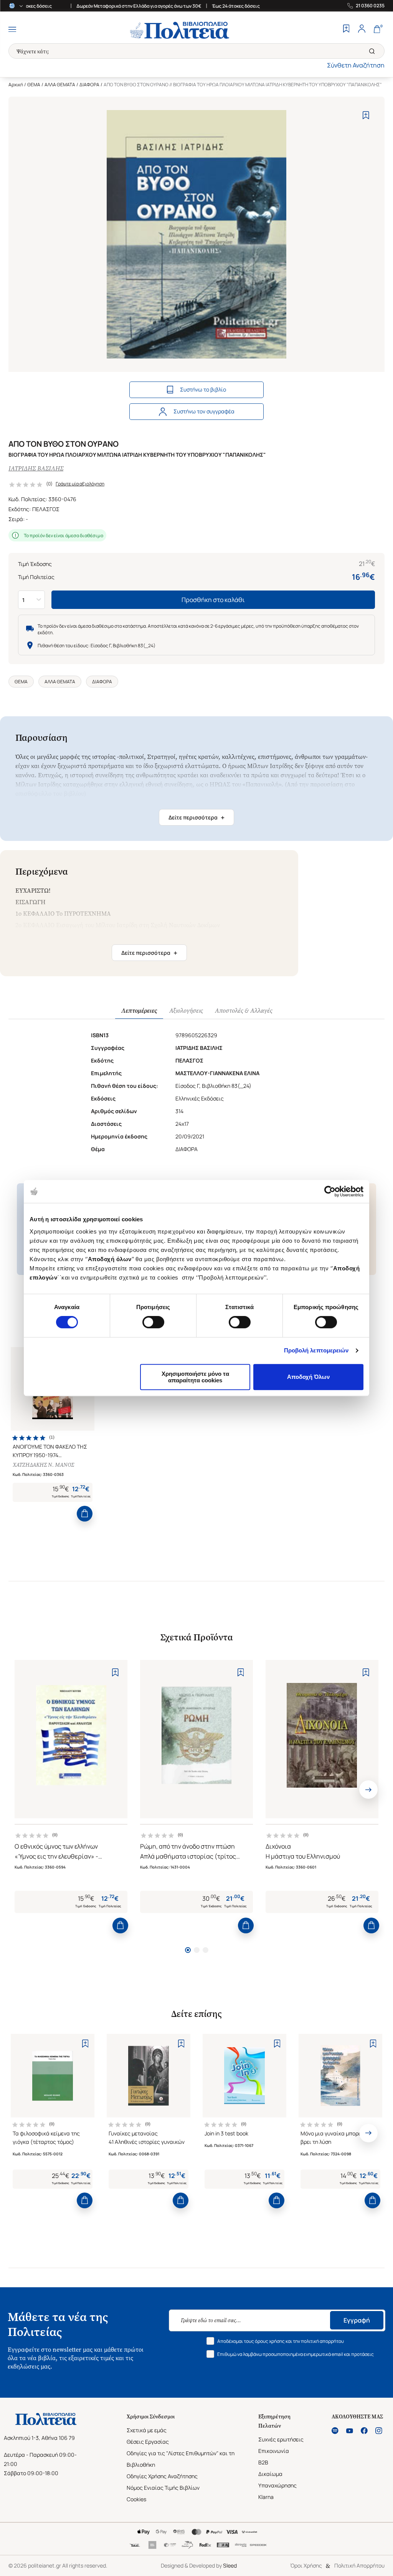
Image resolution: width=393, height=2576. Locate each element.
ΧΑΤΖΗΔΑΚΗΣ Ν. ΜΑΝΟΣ (43, 1465)
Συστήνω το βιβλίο (203, 389)
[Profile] (362, 30)
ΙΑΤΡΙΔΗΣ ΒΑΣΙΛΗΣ (36, 468)
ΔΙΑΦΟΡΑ (89, 85)
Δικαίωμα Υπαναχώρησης (277, 2480)
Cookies (136, 2499)
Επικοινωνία (274, 2451)
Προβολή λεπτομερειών (316, 1350)
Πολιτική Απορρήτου (359, 2565)
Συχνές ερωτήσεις (281, 2439)
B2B (263, 2462)
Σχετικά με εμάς (147, 2430)
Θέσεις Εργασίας (148, 2442)
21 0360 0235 (370, 6)
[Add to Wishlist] (366, 115)
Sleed (230, 2565)
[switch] (153, 1322)
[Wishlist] (346, 30)
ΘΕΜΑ (34, 85)
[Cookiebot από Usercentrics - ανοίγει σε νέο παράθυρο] (330, 1191)
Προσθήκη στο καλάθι (213, 600)
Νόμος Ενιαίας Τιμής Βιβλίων (163, 2488)
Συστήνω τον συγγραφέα (204, 411)
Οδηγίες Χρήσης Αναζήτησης (162, 2476)
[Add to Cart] (85, 1514)
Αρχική (16, 85)
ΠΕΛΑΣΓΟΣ (46, 509)
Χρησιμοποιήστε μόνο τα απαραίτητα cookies (195, 1377)
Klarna (266, 2497)
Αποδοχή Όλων (308, 1377)
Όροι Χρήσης (306, 2565)
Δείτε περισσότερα (196, 818)
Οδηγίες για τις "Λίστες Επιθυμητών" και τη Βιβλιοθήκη (181, 2459)
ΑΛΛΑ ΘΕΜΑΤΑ (60, 85)
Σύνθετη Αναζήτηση (356, 65)
